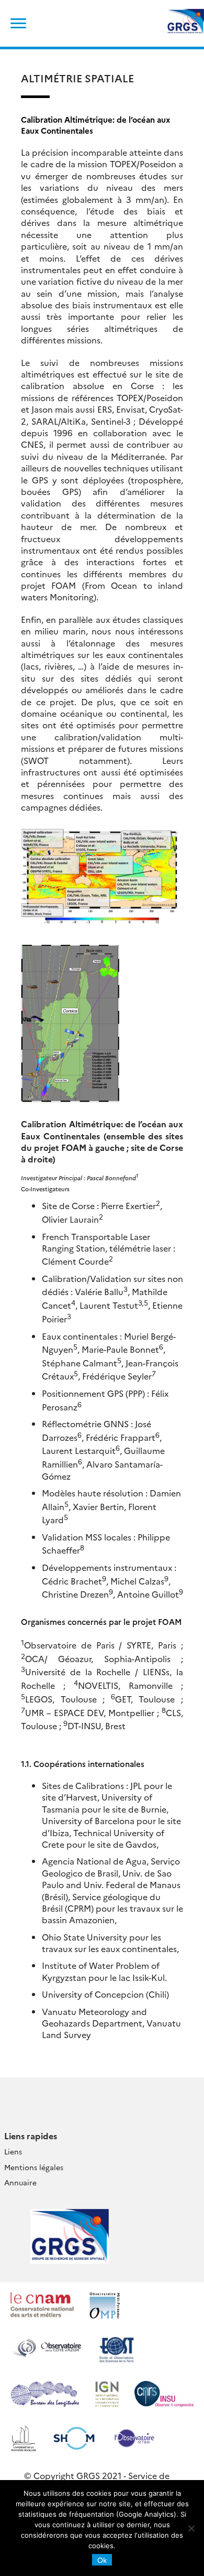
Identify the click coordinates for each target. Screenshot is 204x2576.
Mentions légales (34, 2167)
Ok (102, 2560)
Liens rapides (31, 2136)
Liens (13, 2151)
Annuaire (20, 2182)
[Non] (191, 2528)
